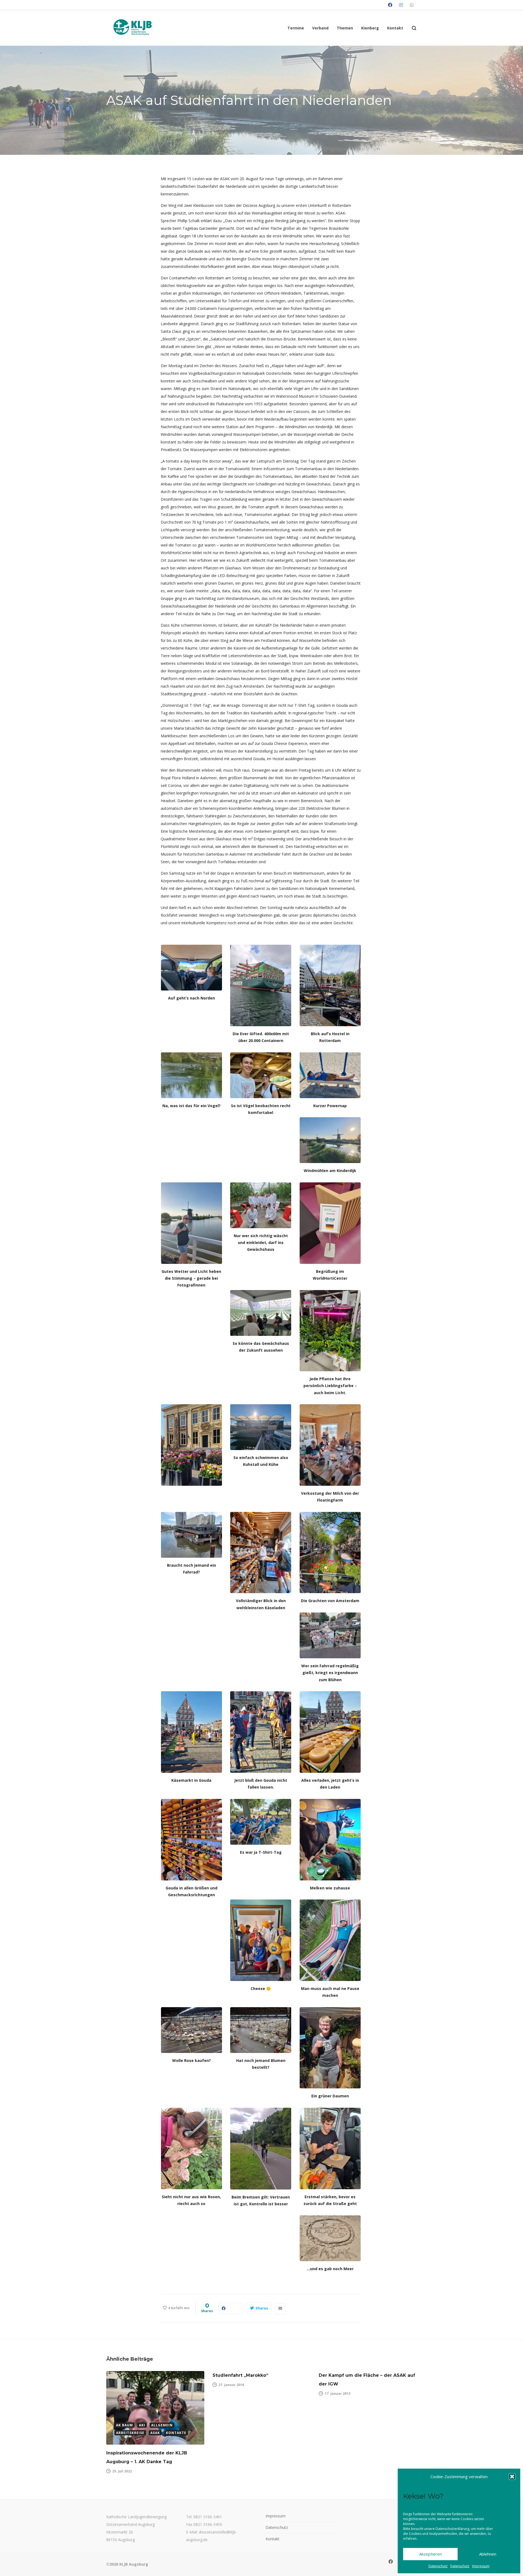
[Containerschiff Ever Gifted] (261, 985)
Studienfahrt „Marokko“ (240, 2375)
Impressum (481, 2566)
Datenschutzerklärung (452, 2529)
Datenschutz (438, 2566)
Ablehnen (488, 2554)
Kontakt (273, 2539)
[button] (512, 2477)
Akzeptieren (431, 2554)
